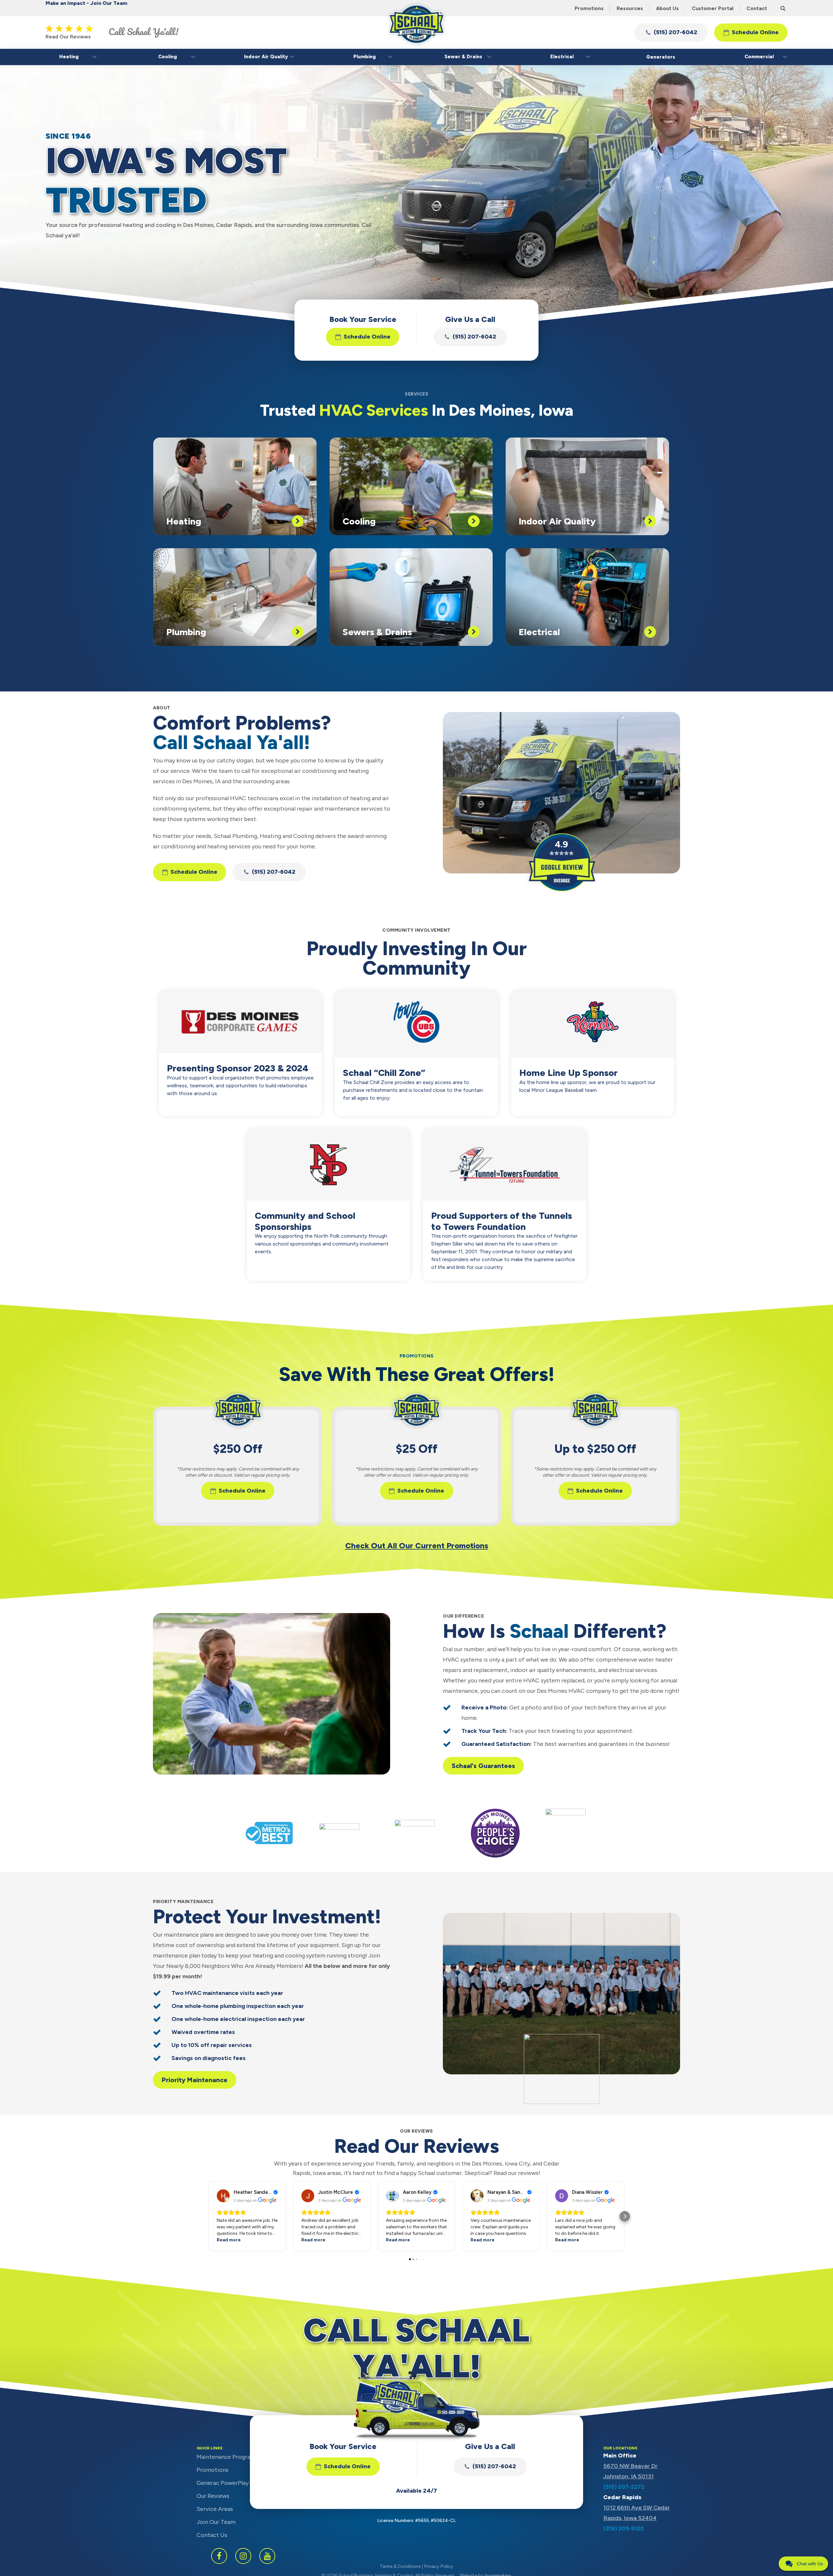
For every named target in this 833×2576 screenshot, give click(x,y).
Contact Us (212, 2535)
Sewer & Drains (463, 57)
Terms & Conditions (400, 2566)
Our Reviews (213, 2496)
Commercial (759, 57)
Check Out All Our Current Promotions (417, 1546)
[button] (671, 33)
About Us (667, 8)
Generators (661, 57)
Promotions (589, 8)
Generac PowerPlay (223, 2483)
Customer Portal (713, 8)
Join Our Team (216, 2522)
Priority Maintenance (195, 2080)
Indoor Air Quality (266, 57)
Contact (757, 8)
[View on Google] (223, 2196)
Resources (630, 8)
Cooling (168, 57)
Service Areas (215, 2509)
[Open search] (783, 8)
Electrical (562, 57)
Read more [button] (229, 2240)
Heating (69, 57)
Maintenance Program (226, 2457)
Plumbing (365, 57)
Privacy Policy (439, 2566)
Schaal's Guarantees (483, 1766)
